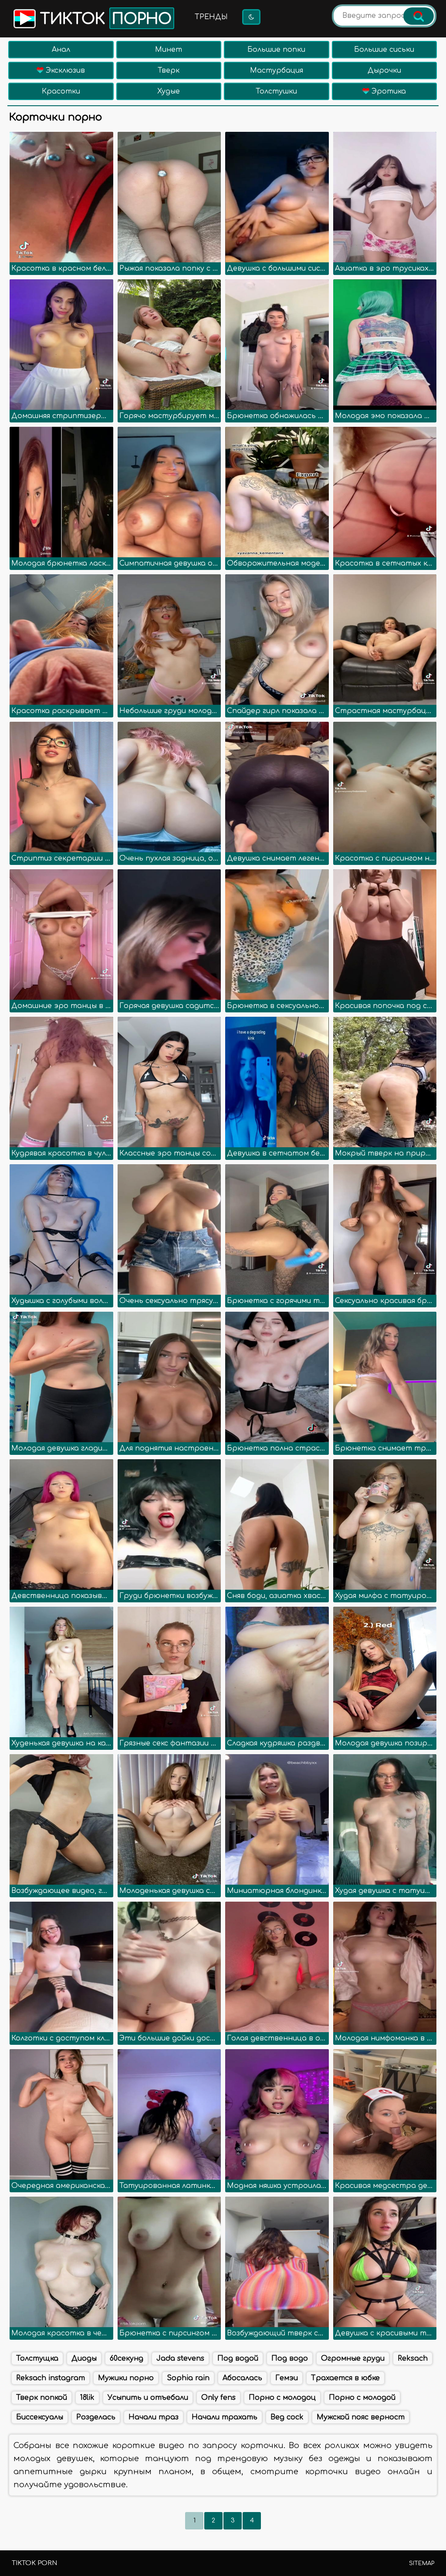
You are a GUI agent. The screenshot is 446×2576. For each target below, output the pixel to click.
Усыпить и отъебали (148, 2398)
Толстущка (37, 2358)
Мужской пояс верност (361, 2417)
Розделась (96, 2417)
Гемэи (287, 2378)
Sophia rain (188, 2378)
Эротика (388, 91)
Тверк (169, 70)
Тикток (104, 19)
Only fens (218, 2398)
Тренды (211, 17)
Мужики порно (126, 2378)
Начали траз (154, 2417)
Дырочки (384, 70)
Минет (169, 50)
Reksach (413, 2358)
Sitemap (422, 2563)
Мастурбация (277, 70)
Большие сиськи (384, 50)
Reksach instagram (51, 2378)
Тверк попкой (42, 2398)
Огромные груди (353, 2358)
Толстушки (276, 91)
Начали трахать (225, 2417)
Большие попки (276, 50)
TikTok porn (34, 2563)
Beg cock (287, 2417)
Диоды (84, 2358)
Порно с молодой (362, 2398)
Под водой (238, 2358)
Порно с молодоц (282, 2398)
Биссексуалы (40, 2417)
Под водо (290, 2358)
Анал (61, 50)
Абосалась (242, 2378)
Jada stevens (180, 2358)
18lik (87, 2398)
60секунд (127, 2358)
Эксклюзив (64, 70)
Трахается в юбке (345, 2378)
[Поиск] (419, 16)
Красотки (61, 91)
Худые (169, 91)
